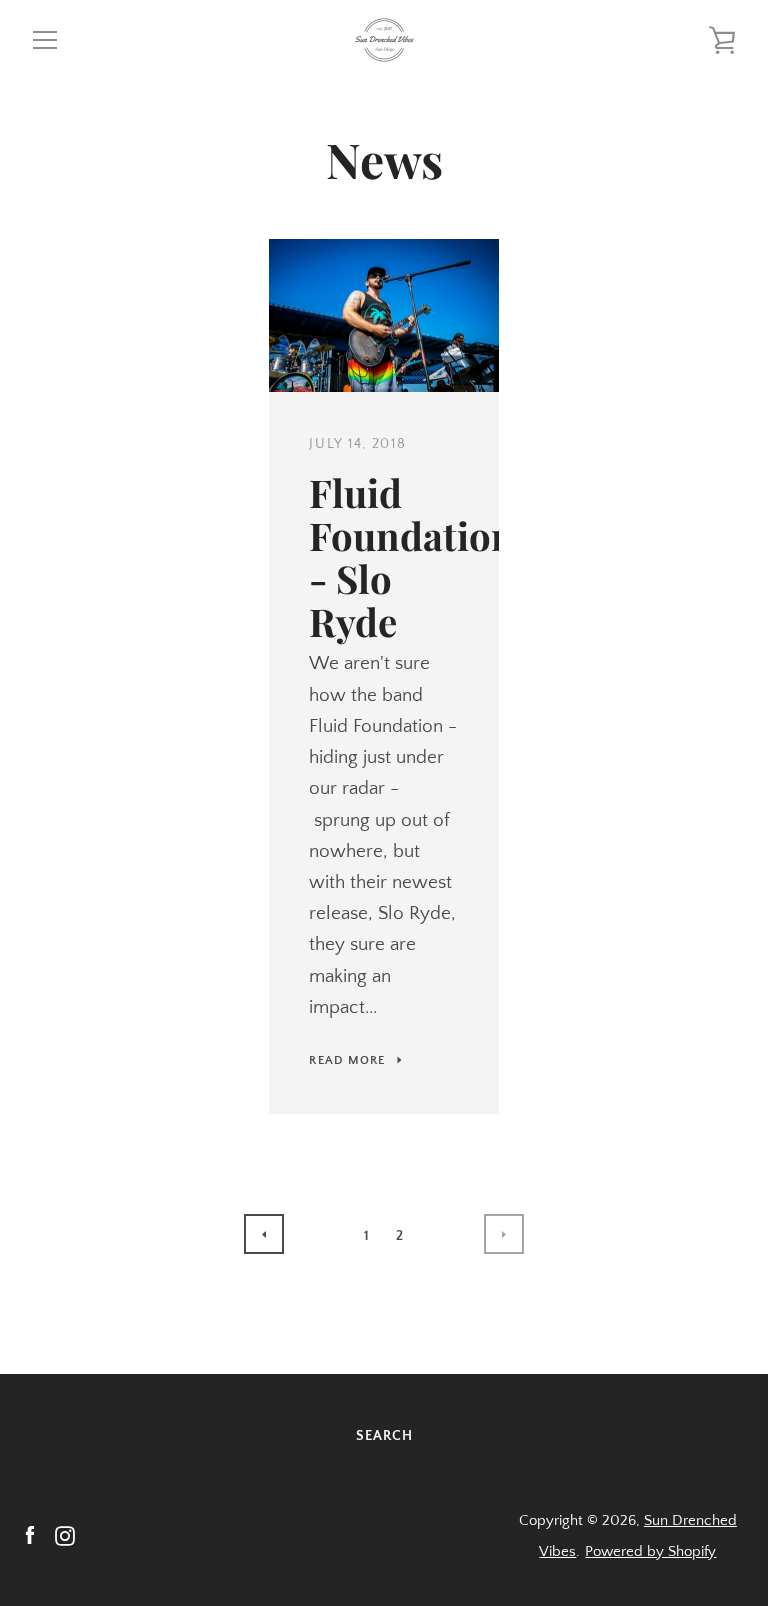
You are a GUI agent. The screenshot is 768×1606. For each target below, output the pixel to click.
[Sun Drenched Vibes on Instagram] (65, 1534)
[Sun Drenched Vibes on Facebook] (30, 1534)
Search (384, 1436)
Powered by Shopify (650, 1551)
